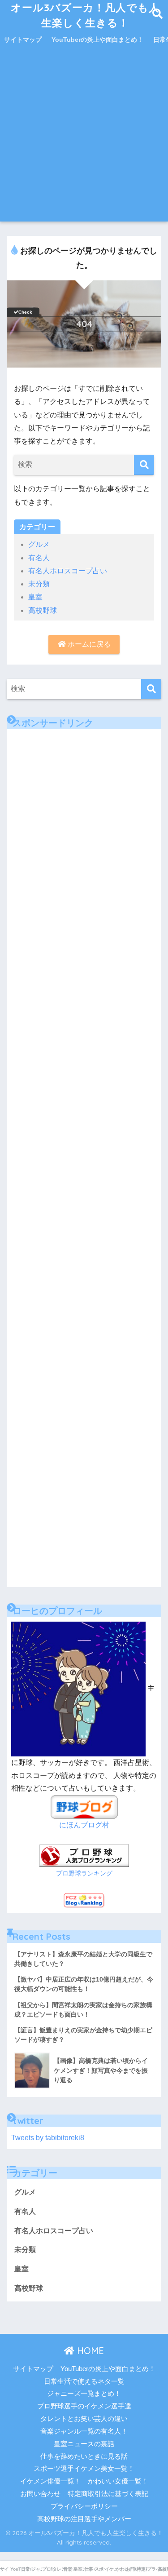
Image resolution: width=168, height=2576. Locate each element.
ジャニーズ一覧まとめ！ (84, 2394)
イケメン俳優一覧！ (50, 2481)
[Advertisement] (84, 137)
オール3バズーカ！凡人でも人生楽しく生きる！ (85, 15)
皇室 (35, 597)
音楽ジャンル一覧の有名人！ (84, 2431)
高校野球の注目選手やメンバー (84, 2519)
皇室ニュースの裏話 (84, 2444)
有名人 (39, 558)
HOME (89, 2351)
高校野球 (43, 610)
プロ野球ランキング (84, 1873)
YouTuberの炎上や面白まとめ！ (97, 40)
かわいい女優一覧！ (118, 2481)
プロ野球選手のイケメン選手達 (84, 2406)
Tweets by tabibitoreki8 (48, 2138)
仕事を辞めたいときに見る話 (84, 2456)
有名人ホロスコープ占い (68, 571)
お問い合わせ (40, 2494)
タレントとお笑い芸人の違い (84, 2419)
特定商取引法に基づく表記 (108, 2494)
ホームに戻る (88, 644)
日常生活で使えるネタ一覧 (84, 2381)
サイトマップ (23, 40)
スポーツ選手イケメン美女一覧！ (84, 2469)
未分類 (39, 584)
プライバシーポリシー (84, 2506)
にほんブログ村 (84, 1825)
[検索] (144, 465)
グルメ (39, 544)
